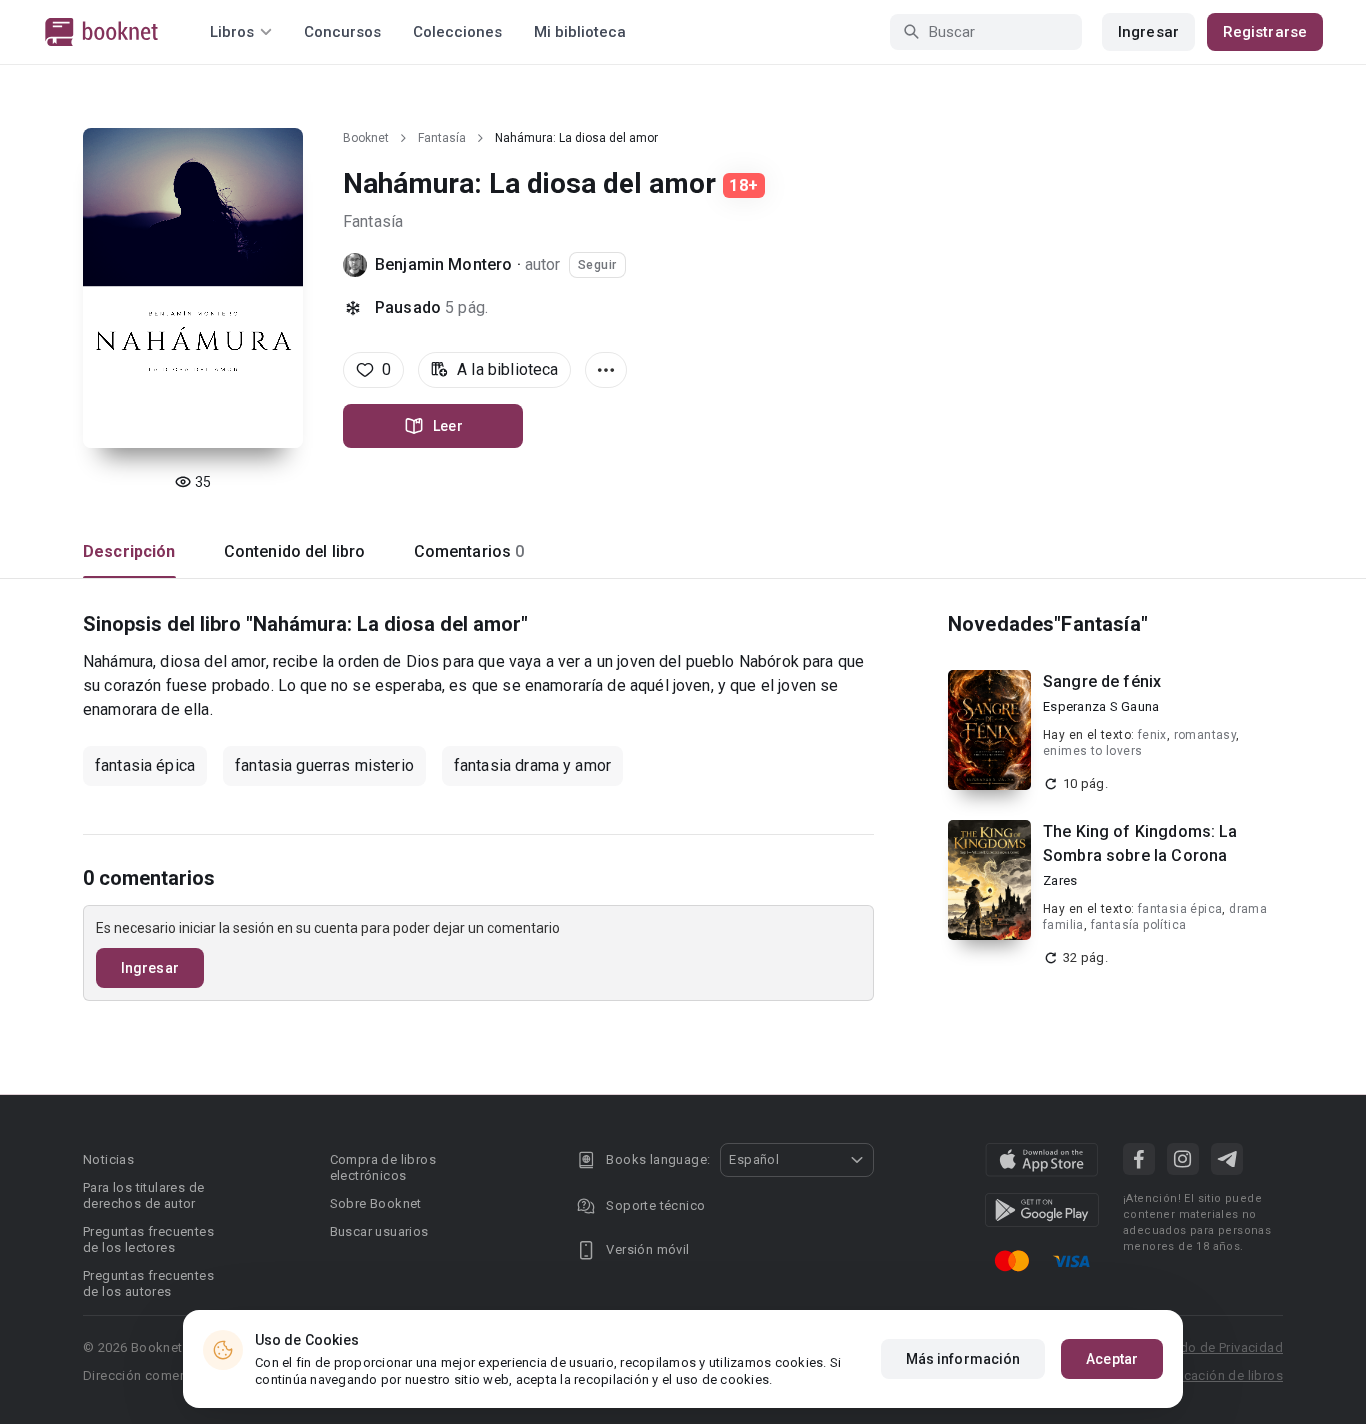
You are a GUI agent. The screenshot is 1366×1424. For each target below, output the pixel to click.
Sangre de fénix (1102, 681)
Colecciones (457, 32)
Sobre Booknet (376, 1203)
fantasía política (1139, 925)
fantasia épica (145, 765)
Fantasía (442, 138)
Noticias (108, 1159)
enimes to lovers (1092, 751)
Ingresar (1148, 32)
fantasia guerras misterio (324, 765)
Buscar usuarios (379, 1231)
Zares (1060, 880)
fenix (1152, 735)
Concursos (342, 32)
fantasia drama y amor (532, 765)
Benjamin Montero (443, 264)
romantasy (1205, 735)
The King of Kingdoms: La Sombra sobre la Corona (1140, 843)
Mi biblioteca (580, 32)
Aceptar (1112, 1359)
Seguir (597, 265)
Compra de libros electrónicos (383, 1167)
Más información (963, 1359)
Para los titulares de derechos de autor (143, 1195)
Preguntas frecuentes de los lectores (148, 1239)
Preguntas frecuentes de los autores (148, 1283)
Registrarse (1265, 32)
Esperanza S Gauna (1101, 706)
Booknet (366, 138)
